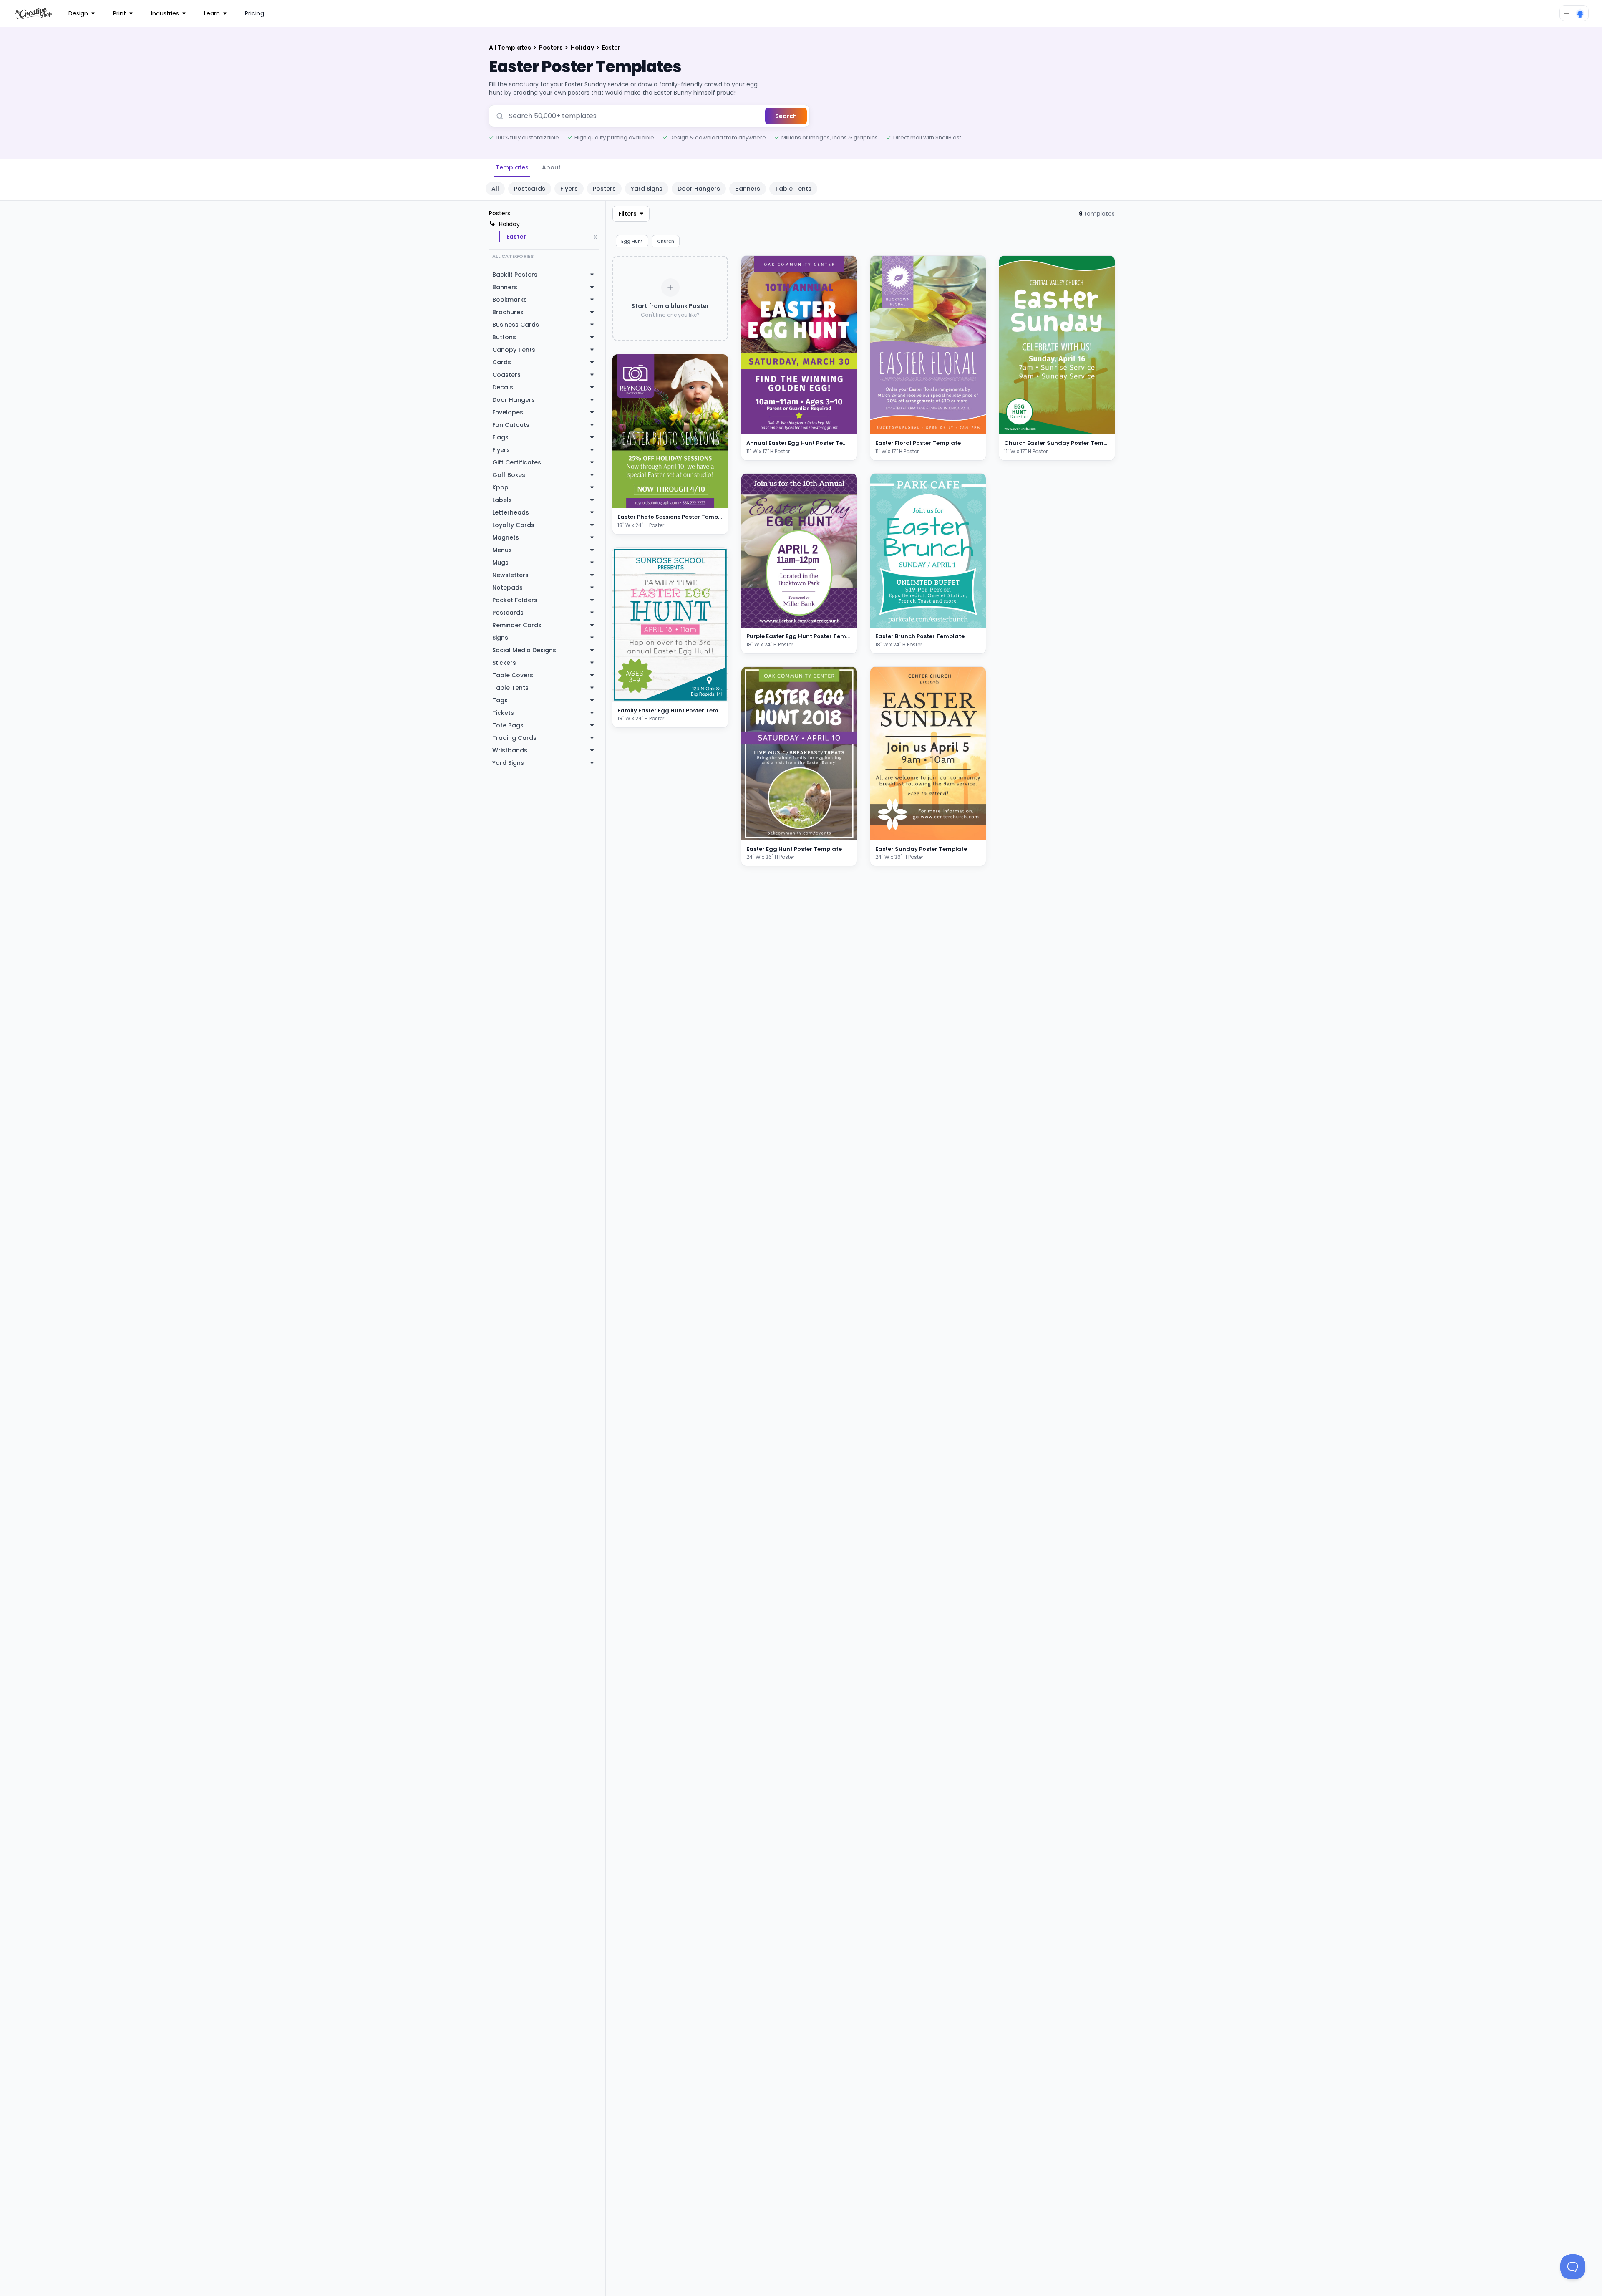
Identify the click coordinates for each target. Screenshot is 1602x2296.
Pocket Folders (515, 600)
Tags (500, 700)
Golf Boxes (509, 475)
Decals (503, 387)
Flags (500, 437)
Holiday (583, 48)
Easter (516, 237)
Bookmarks (510, 300)
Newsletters (510, 575)
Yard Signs (647, 189)
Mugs (500, 563)
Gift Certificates (517, 462)
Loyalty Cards (513, 525)
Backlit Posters (515, 275)
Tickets (503, 713)
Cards (502, 362)
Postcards (530, 189)
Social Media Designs (524, 650)
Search (786, 116)
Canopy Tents (514, 350)
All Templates (511, 48)
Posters (552, 48)
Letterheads (511, 512)
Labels (502, 500)
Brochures (508, 312)
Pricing (254, 13)
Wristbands (510, 750)
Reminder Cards (517, 625)
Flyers (569, 189)
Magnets (506, 537)
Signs (500, 638)
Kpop (500, 487)
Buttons (504, 337)
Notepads (508, 588)
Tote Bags (508, 725)
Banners (748, 189)
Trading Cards (514, 738)
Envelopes (508, 412)
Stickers (504, 663)
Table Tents (793, 189)
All (495, 189)
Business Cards (516, 325)
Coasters (506, 375)
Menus (502, 550)
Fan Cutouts (511, 425)
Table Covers (513, 675)
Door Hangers (699, 189)
